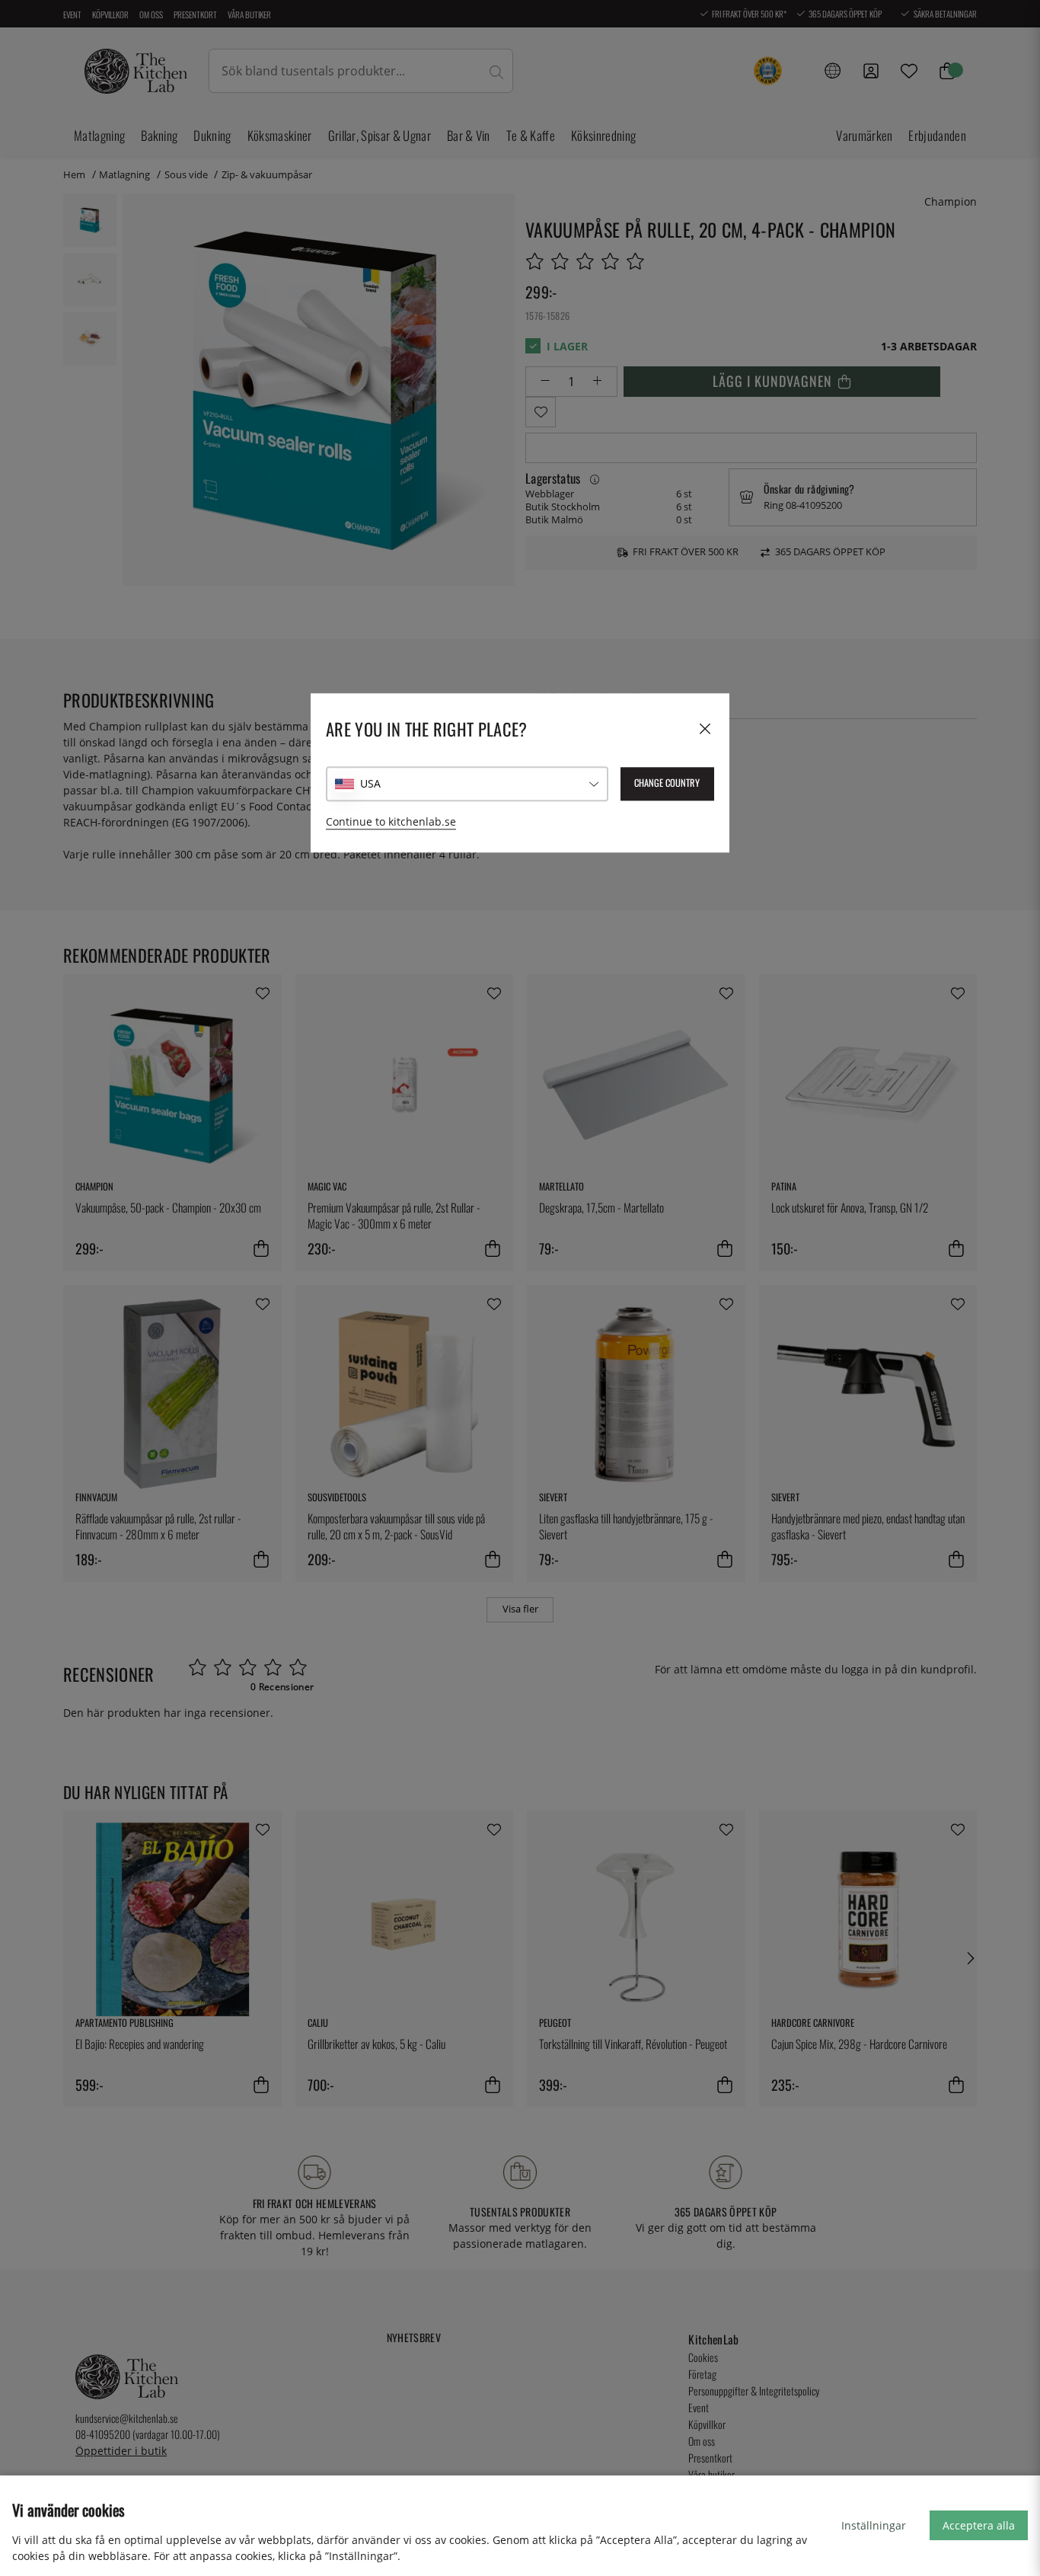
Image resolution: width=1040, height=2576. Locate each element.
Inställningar (874, 2525)
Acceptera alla (979, 2525)
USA (370, 783)
